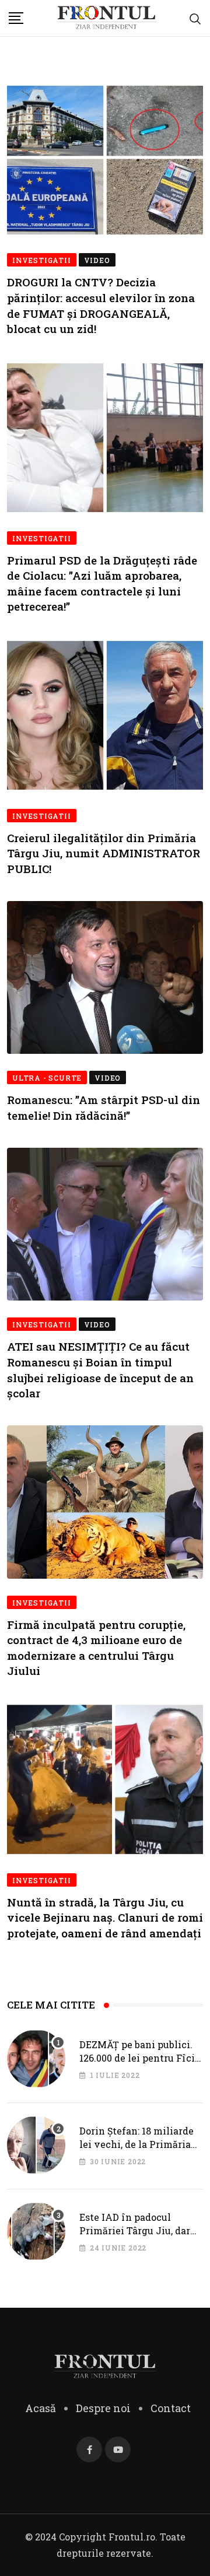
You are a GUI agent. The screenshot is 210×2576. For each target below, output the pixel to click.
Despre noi (103, 2408)
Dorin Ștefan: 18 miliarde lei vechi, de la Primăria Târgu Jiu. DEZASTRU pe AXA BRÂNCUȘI (136, 2150)
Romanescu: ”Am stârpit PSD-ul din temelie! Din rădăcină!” (104, 1107)
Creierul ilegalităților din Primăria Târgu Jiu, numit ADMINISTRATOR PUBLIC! (104, 853)
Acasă (41, 2408)
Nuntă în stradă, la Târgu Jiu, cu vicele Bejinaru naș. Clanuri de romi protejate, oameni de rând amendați (105, 1918)
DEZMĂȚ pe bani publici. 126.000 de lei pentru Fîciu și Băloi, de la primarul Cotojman (140, 2064)
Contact (171, 2408)
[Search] (195, 18)
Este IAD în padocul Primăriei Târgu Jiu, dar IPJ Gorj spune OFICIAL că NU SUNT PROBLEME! (139, 2237)
